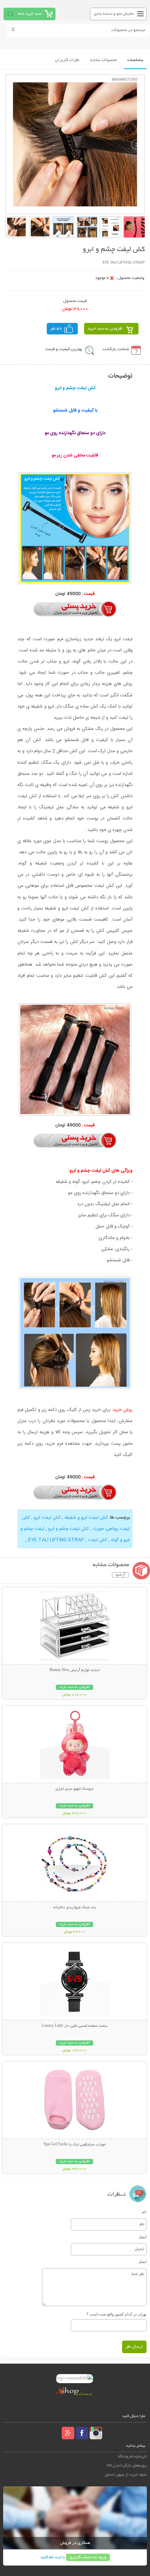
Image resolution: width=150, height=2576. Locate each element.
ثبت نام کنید (51, 2557)
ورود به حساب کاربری (88, 2557)
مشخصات (135, 60)
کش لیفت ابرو (47, 1518)
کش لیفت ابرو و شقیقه (85, 1518)
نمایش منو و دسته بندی (114, 14)
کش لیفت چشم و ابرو (68, 1529)
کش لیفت (97, 1540)
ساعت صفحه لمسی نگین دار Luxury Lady (75, 2026)
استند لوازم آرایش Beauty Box (75, 1670)
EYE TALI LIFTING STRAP (55, 1540)
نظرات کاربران (67, 60)
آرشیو (121, 1575)
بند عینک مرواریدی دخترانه (74, 1908)
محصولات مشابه (103, 60)
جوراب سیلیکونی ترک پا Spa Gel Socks (75, 2145)
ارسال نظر (134, 2347)
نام (144, 2212)
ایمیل (142, 2237)
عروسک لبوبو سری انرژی (74, 1789)
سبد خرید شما (30, 14)
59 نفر (56, 329)
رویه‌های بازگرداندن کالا (127, 2466)
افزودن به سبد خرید (105, 329)
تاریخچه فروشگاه (132, 2457)
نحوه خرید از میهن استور (126, 2475)
